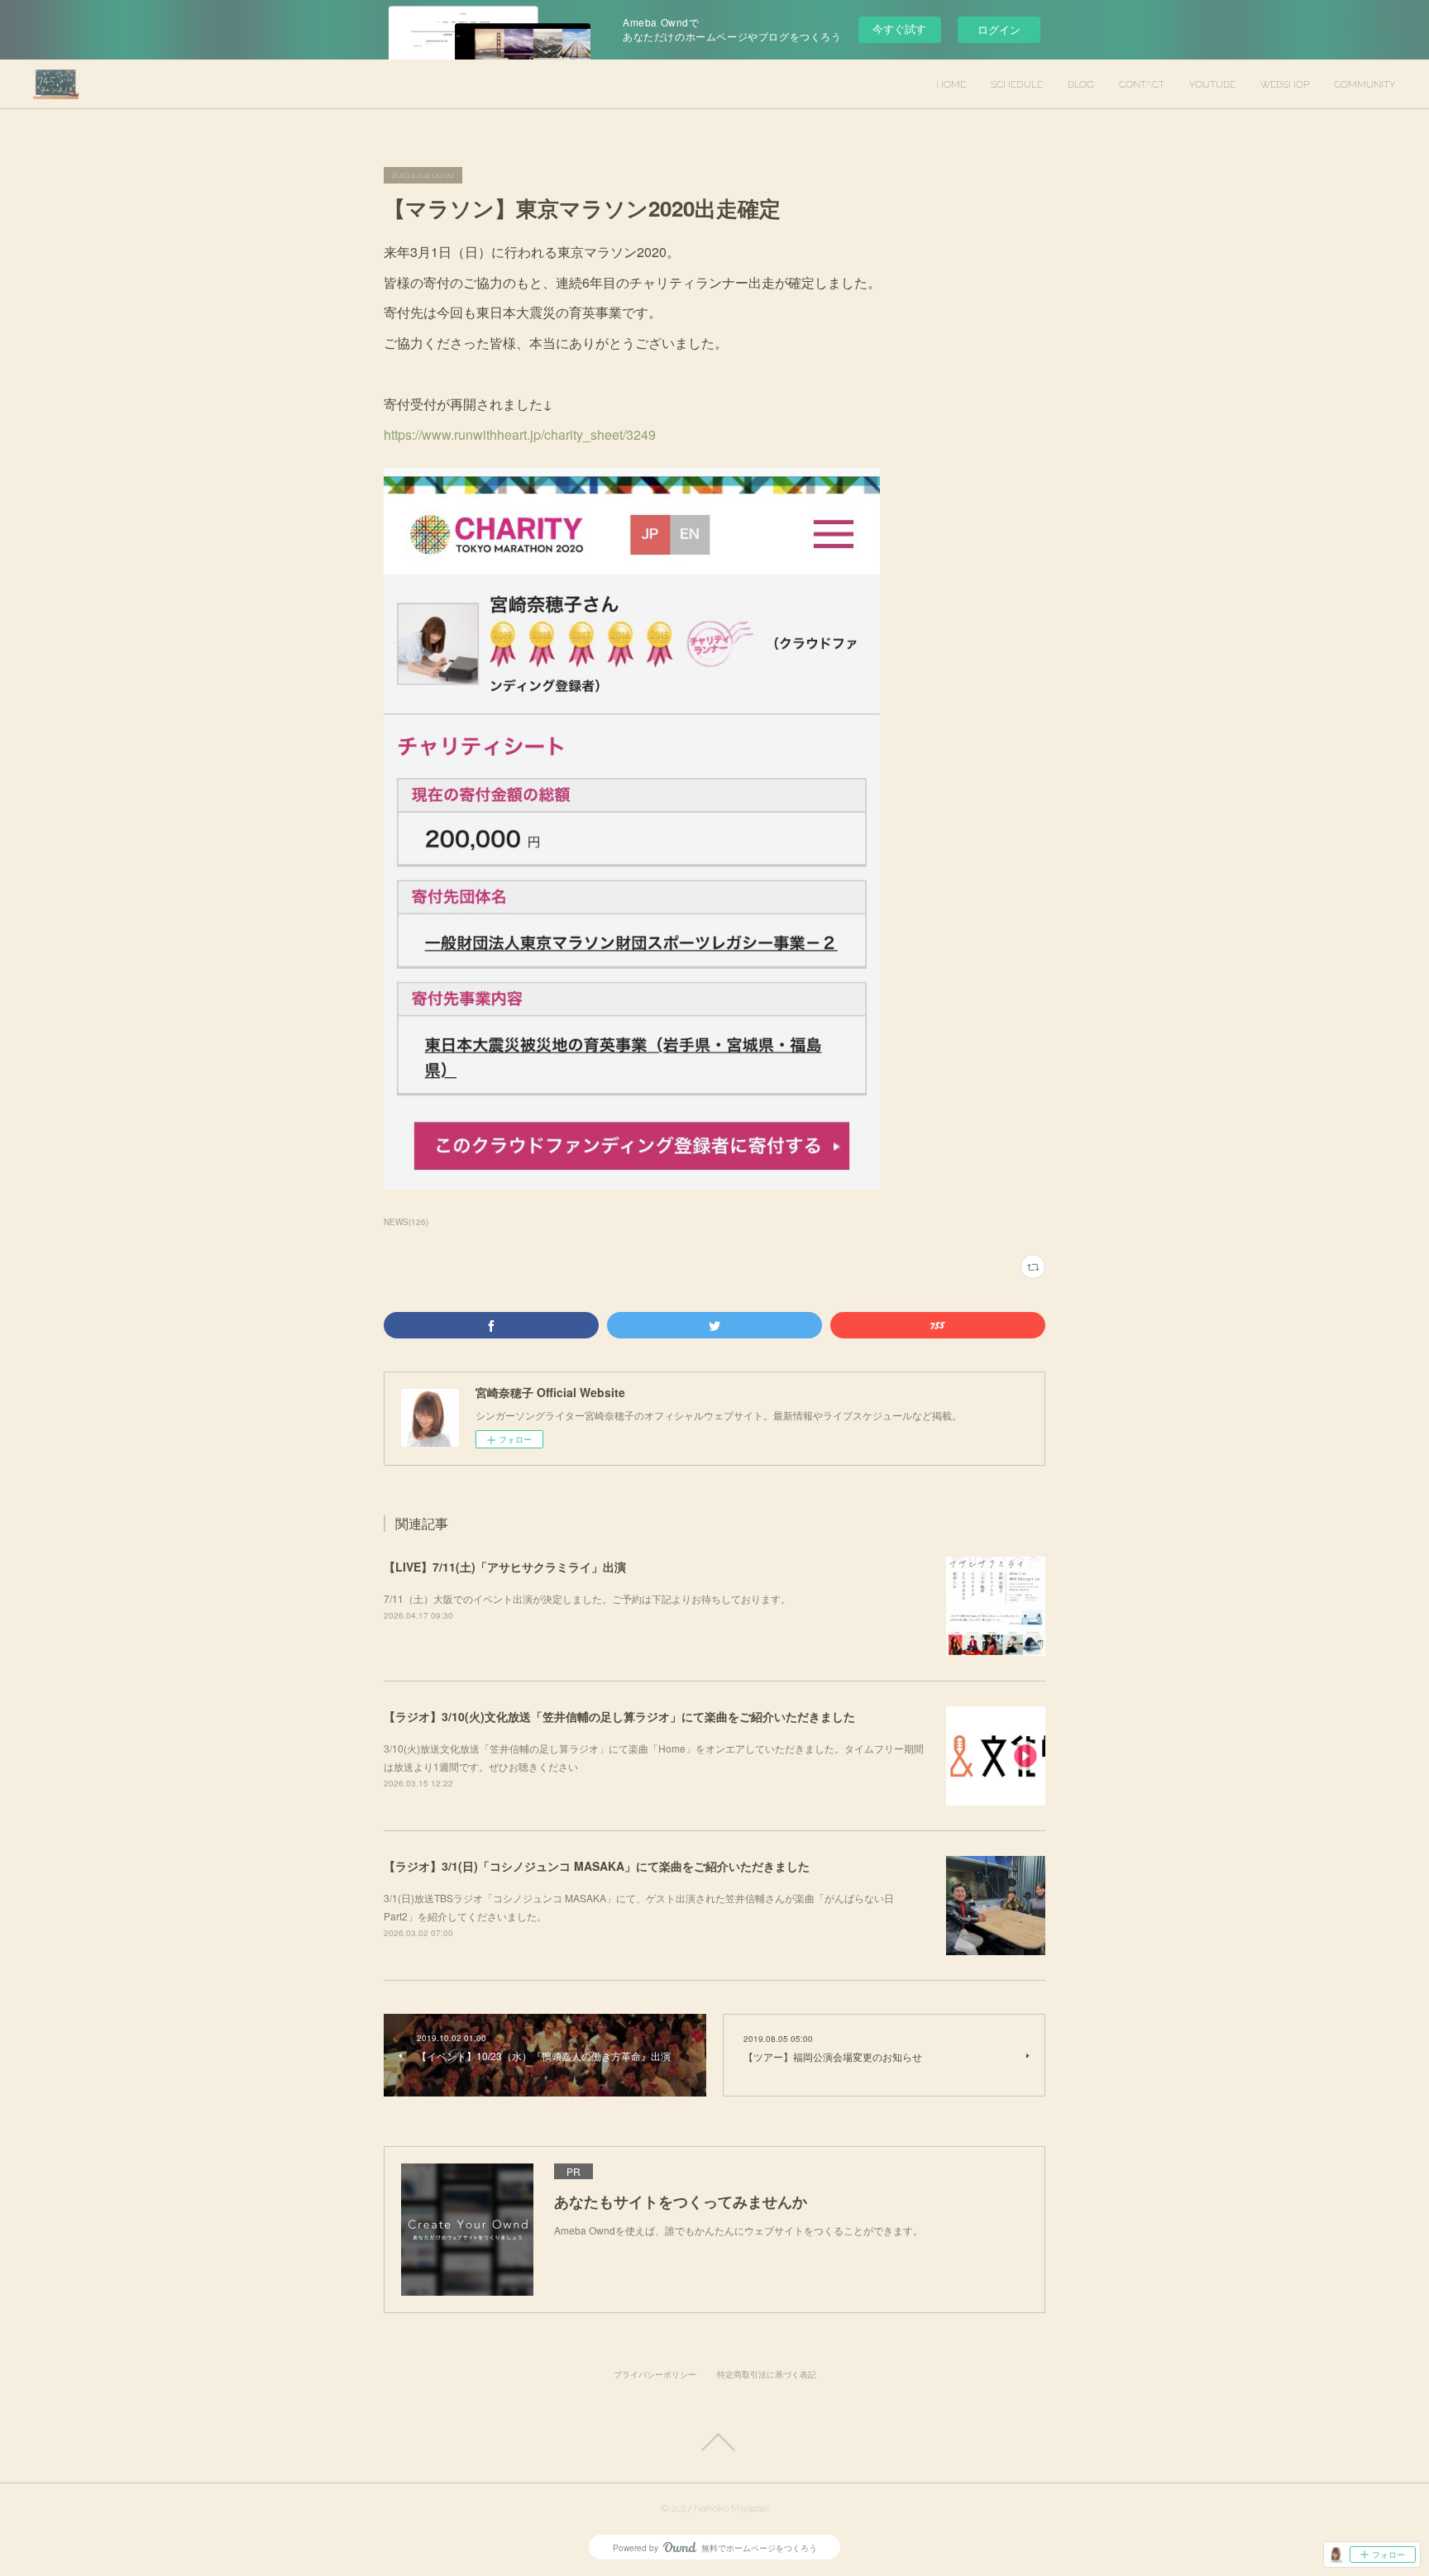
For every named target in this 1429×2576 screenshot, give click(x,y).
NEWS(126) (406, 1222)
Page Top (714, 2442)
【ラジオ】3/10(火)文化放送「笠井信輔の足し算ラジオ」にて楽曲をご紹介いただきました (619, 1716)
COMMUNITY (1365, 84)
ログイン (999, 29)
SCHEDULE (1017, 84)
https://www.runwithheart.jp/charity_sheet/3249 (520, 434)
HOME (951, 84)
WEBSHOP (1285, 84)
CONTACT (1142, 84)
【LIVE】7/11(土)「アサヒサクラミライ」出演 (505, 1567)
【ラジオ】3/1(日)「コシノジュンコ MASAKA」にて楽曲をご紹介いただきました (597, 1866)
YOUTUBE (1212, 84)
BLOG (1081, 84)
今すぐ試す (899, 29)
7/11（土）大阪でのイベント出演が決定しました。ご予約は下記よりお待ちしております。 (587, 1598)
